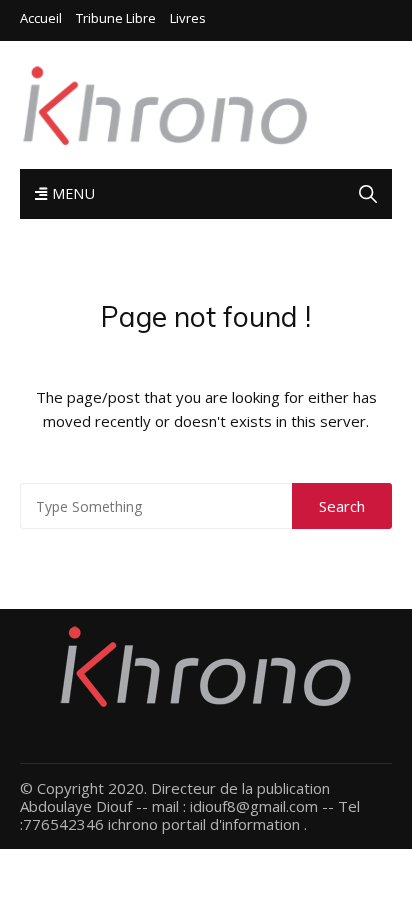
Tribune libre (116, 18)
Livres (188, 18)
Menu (71, 193)
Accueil (41, 18)
